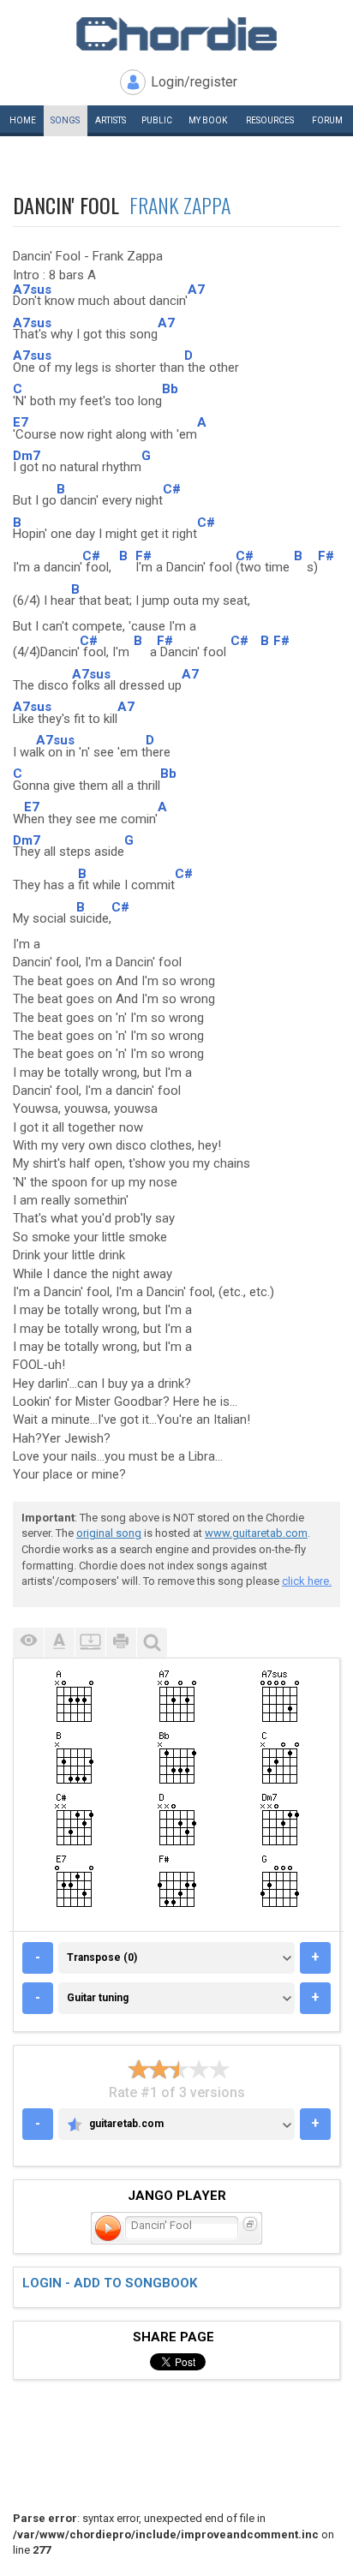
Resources (270, 120)
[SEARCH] (152, 1643)
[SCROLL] (90, 1643)
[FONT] (59, 1643)
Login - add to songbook (110, 2283)
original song (109, 1533)
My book (208, 120)
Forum (327, 120)
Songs (65, 120)
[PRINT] (121, 1643)
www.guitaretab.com (256, 1533)
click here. (307, 1581)
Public (157, 120)
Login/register (194, 82)
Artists (111, 120)
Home (23, 120)
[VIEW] (28, 1643)
